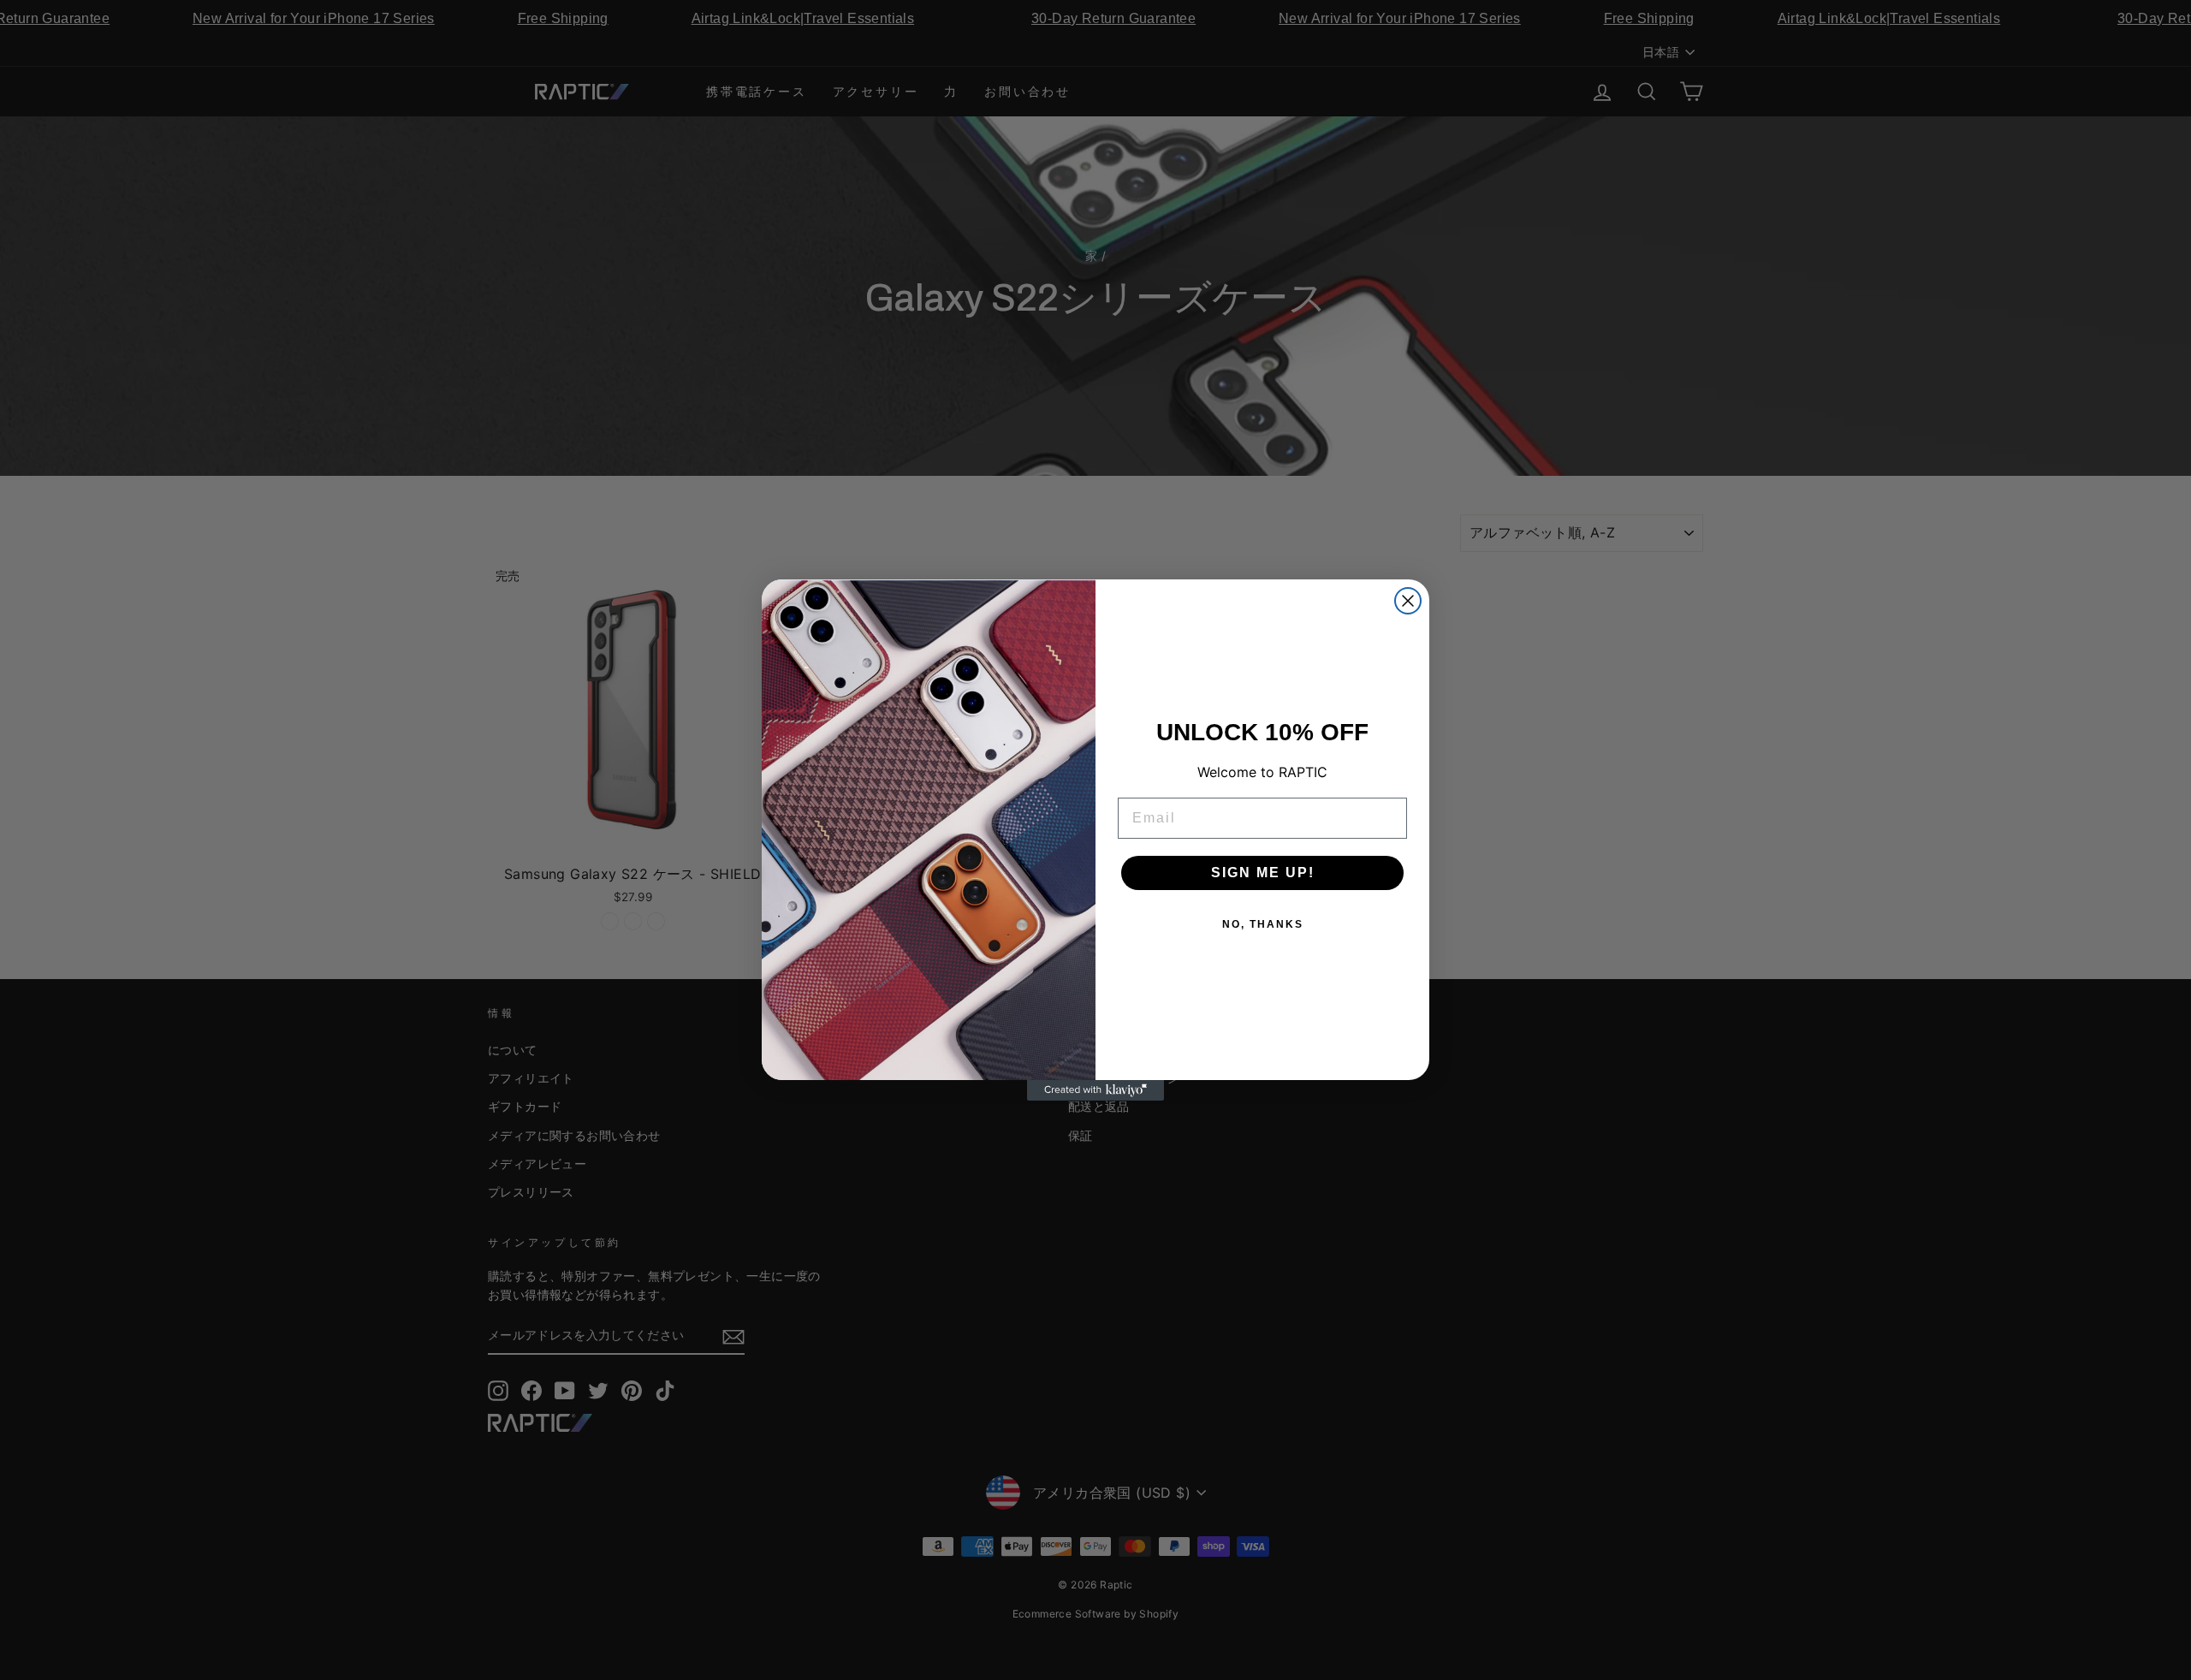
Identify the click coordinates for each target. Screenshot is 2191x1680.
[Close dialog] (1408, 601)
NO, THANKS (1263, 924)
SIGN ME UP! (1263, 873)
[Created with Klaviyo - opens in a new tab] (1095, 1090)
